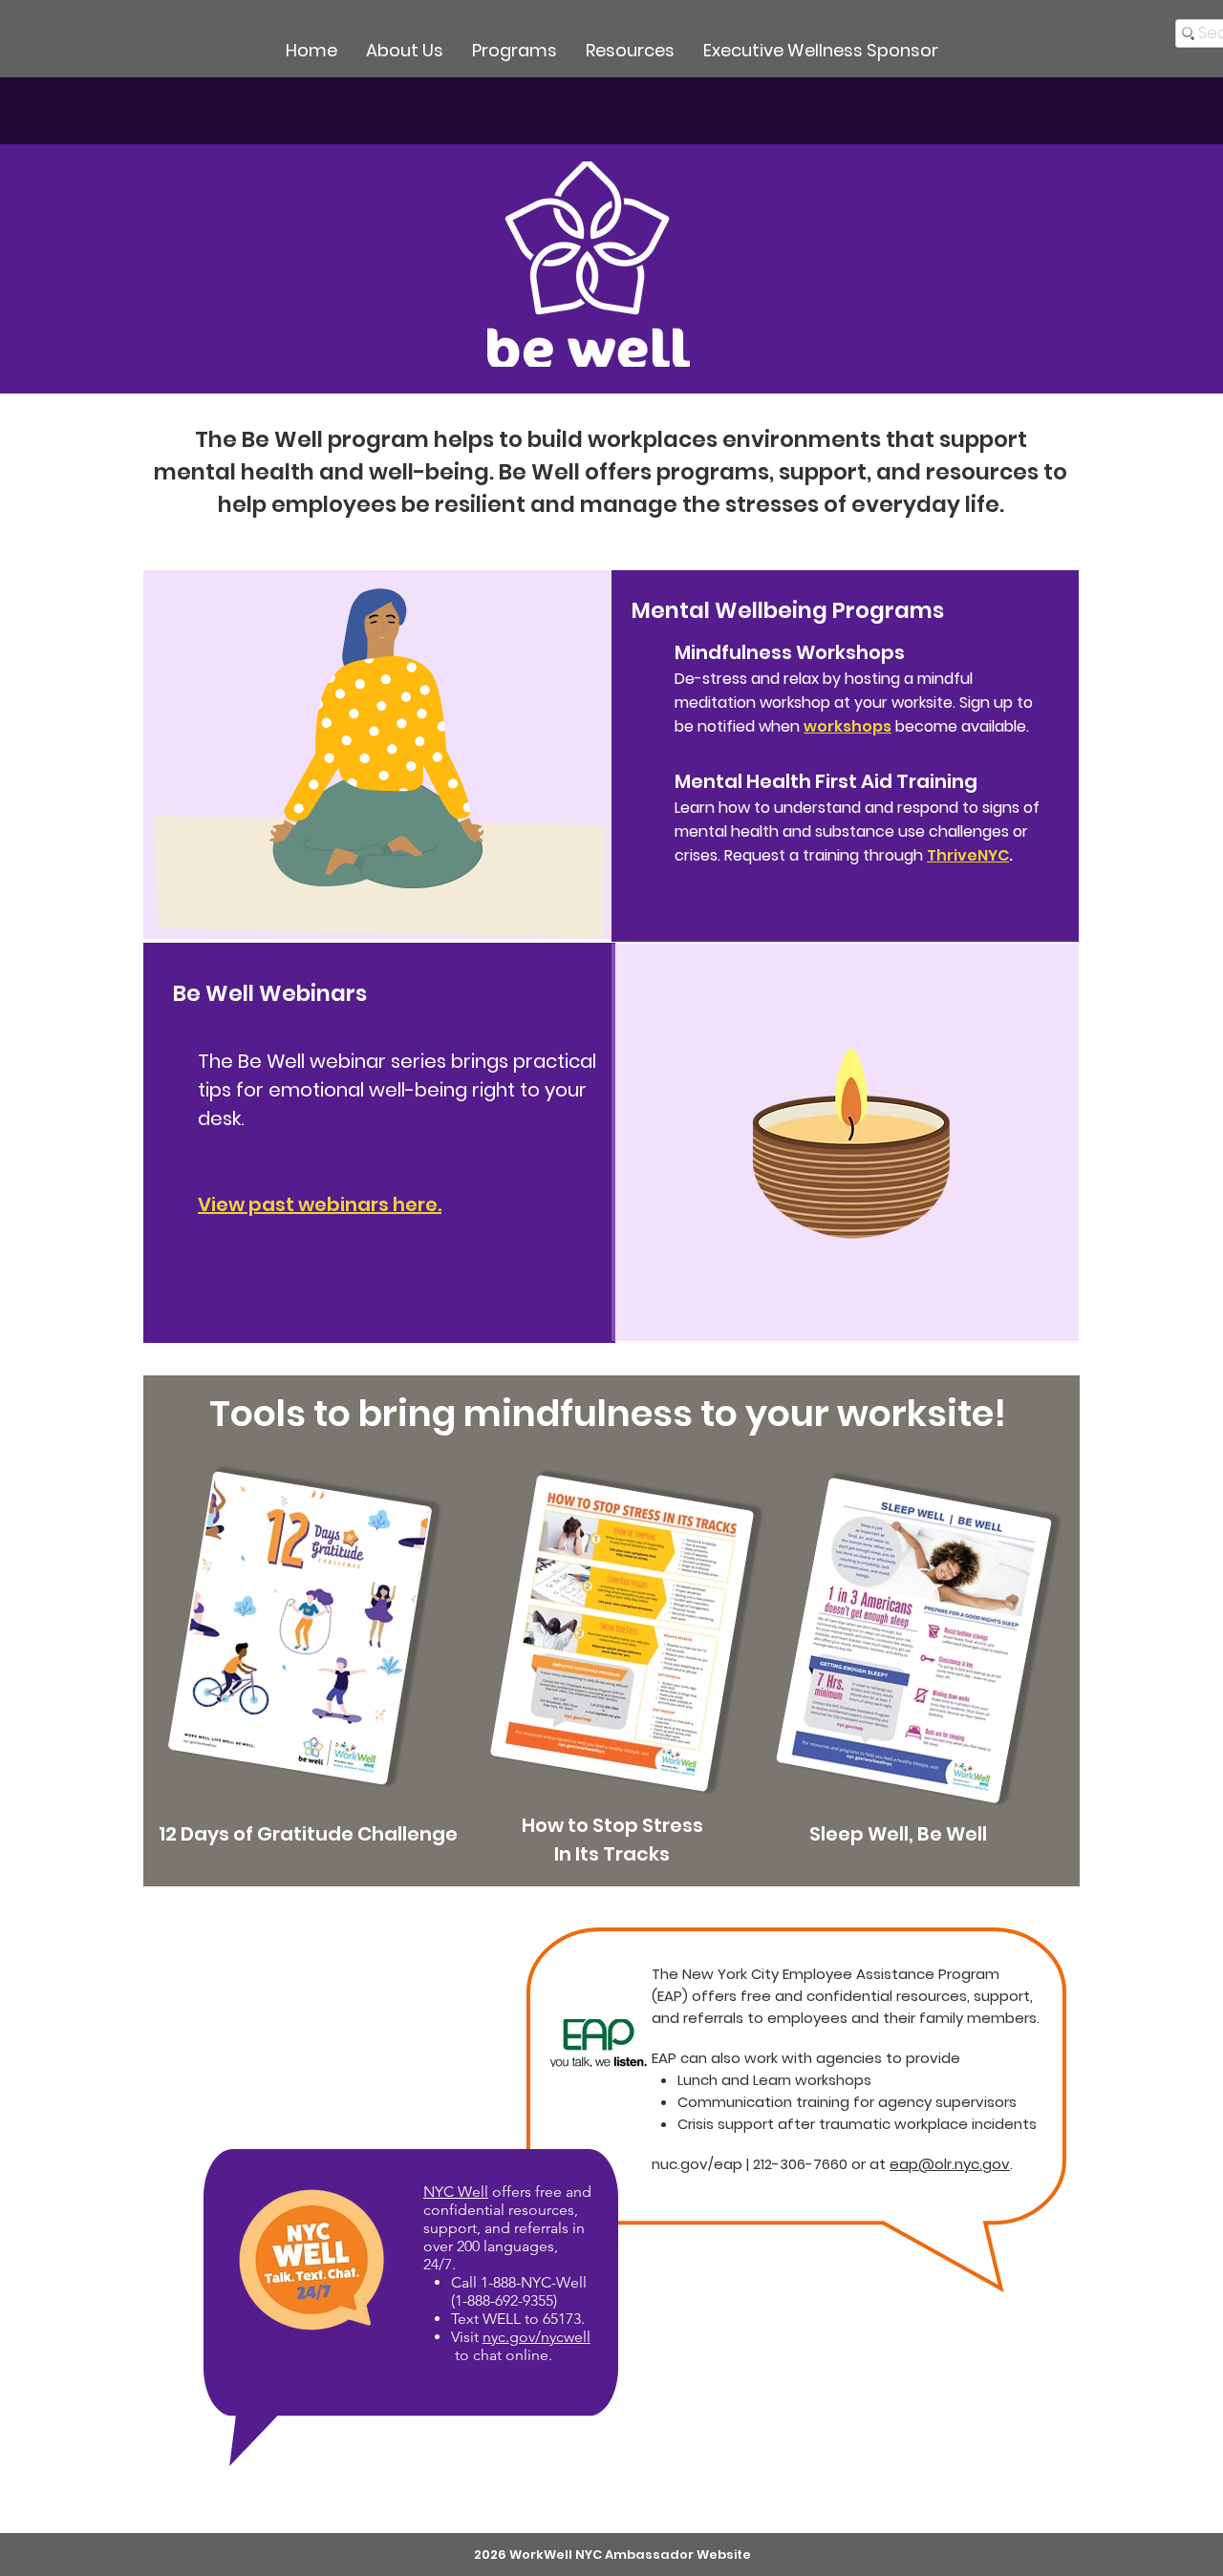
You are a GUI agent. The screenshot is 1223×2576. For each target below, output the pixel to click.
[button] (515, 51)
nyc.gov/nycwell (536, 2337)
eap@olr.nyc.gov (950, 2164)
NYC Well (456, 2192)
